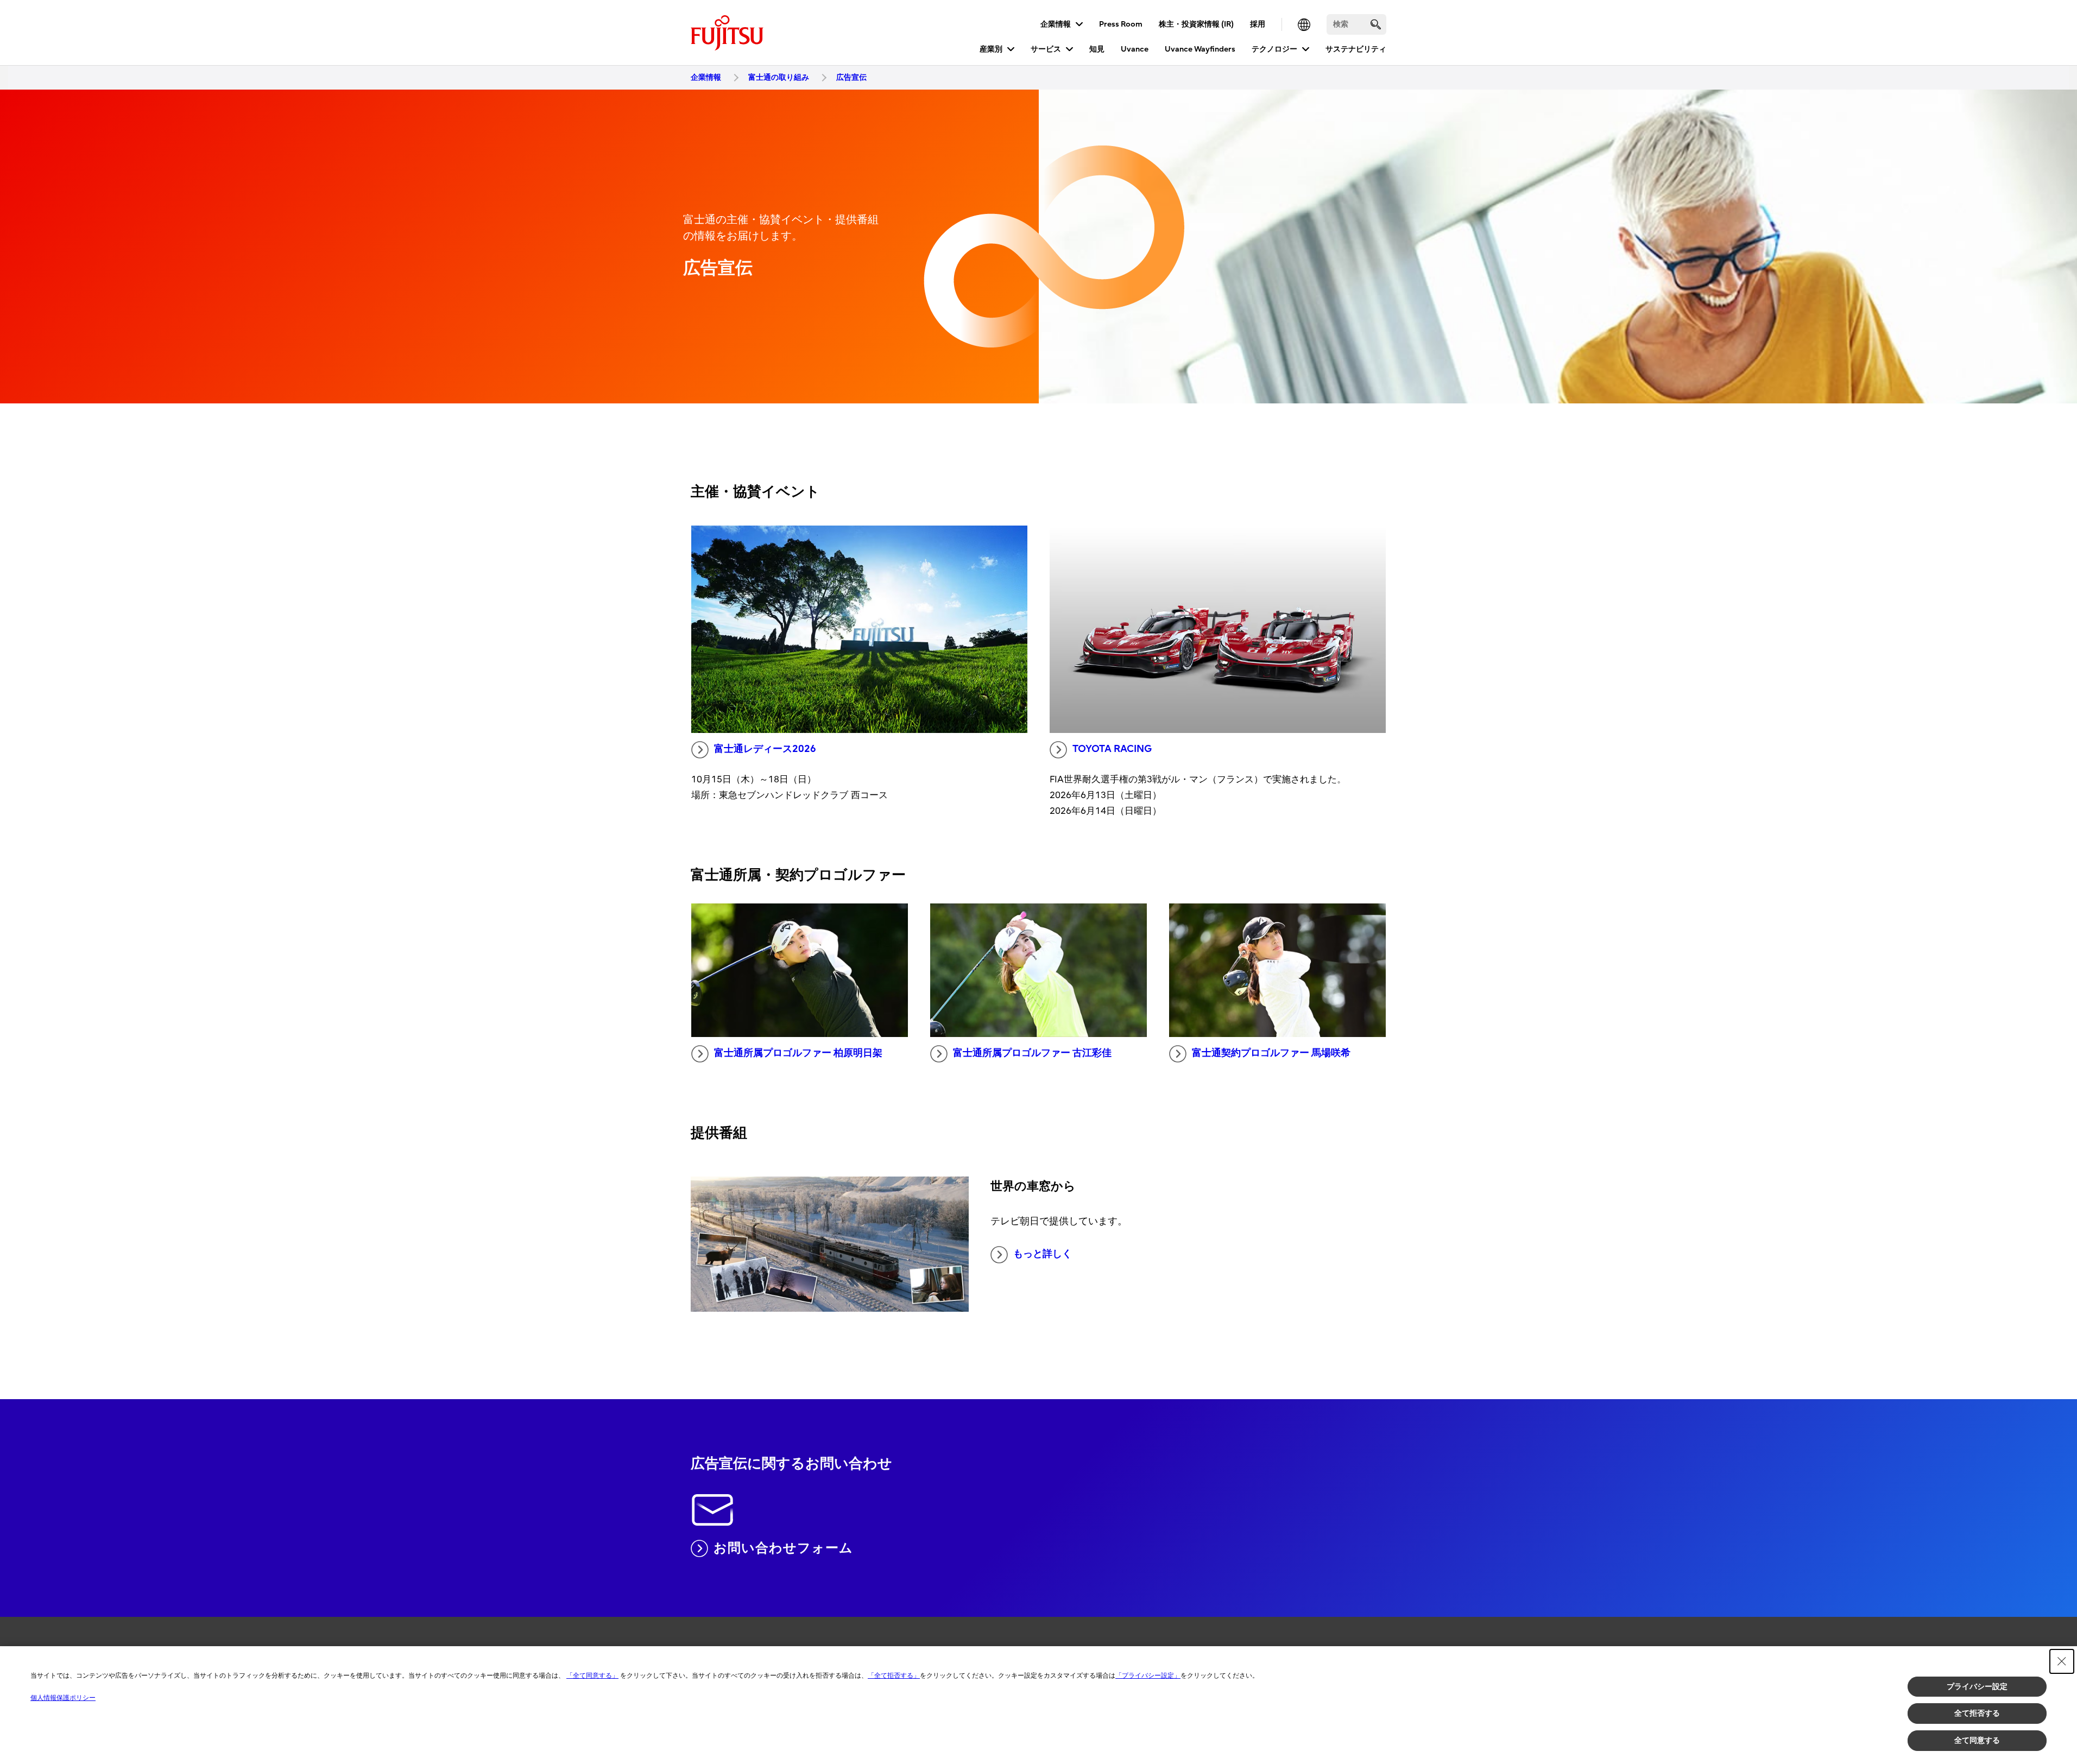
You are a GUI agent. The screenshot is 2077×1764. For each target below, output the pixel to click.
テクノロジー (1274, 49)
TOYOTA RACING (1112, 749)
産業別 (991, 49)
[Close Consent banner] (2062, 1661)
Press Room (1121, 24)
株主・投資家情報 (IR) (1196, 24)
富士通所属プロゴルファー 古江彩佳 (1032, 1053)
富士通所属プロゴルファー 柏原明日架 (798, 1053)
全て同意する (1977, 1740)
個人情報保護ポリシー (63, 1698)
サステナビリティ (1356, 49)
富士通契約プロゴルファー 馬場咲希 (1271, 1053)
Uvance (1135, 49)
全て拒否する (1977, 1713)
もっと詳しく (1043, 1254)
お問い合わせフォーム (783, 1548)
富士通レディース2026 (765, 749)
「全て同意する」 (592, 1676)
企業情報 (1056, 24)
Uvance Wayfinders (1200, 49)
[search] (1376, 24)
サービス (1046, 49)
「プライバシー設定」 (1148, 1676)
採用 (1258, 24)
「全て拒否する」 (894, 1676)
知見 (1097, 49)
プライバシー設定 (1977, 1686)
